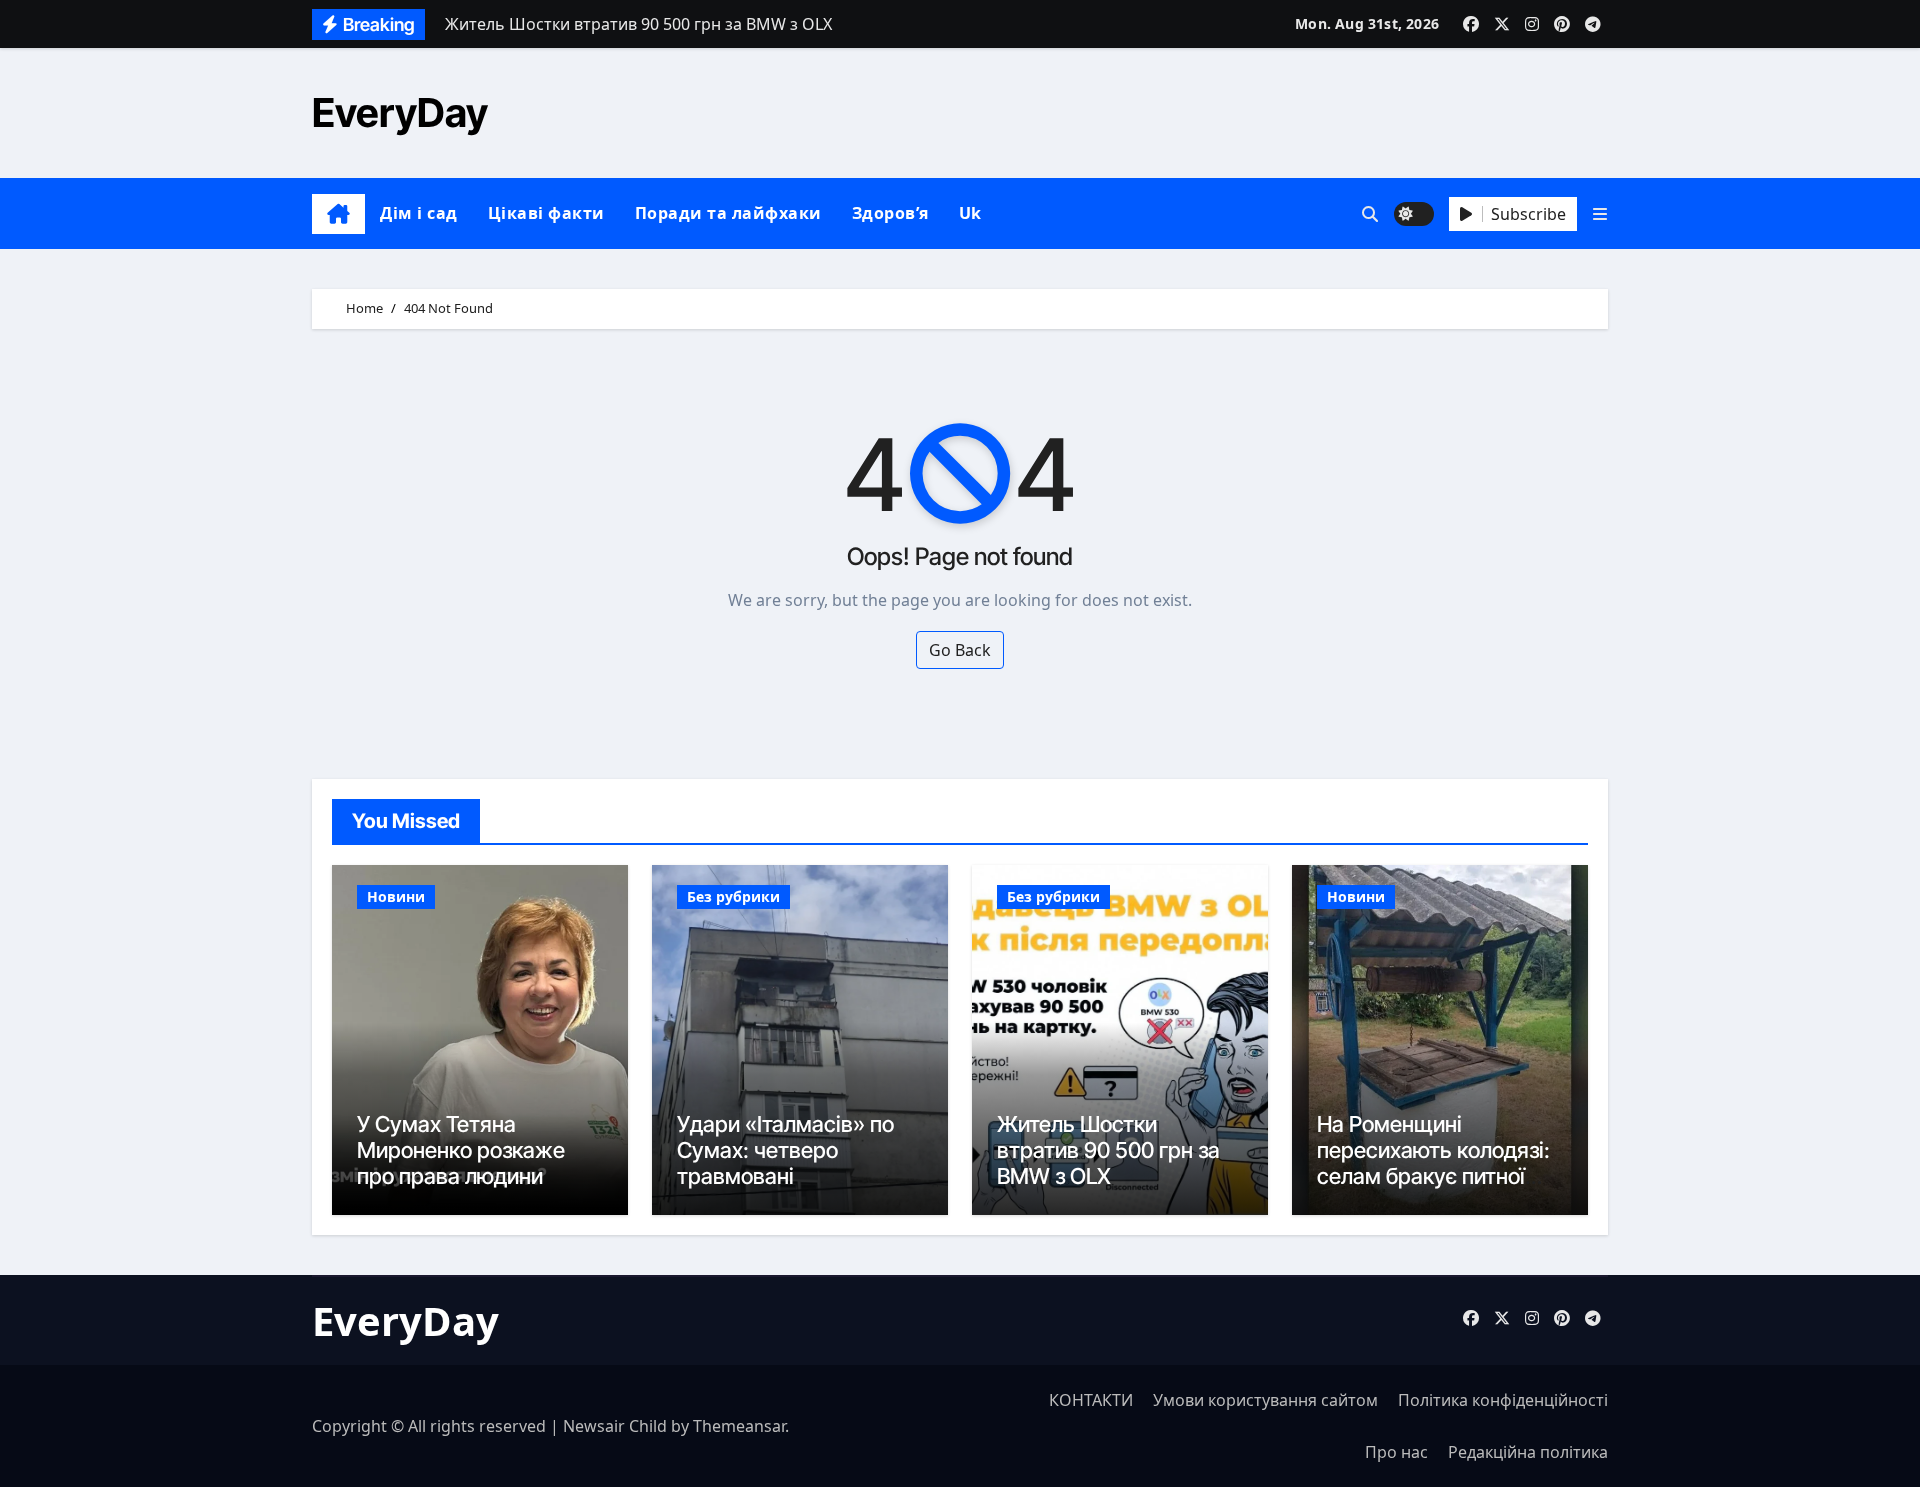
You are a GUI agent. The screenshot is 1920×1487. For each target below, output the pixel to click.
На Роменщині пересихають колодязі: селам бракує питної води (1433, 1163)
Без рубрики (733, 896)
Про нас (1396, 1452)
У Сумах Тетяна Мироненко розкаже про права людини (461, 1150)
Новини (396, 896)
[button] (1600, 214)
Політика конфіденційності (1503, 1400)
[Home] (338, 214)
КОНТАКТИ (1091, 1400)
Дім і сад (419, 213)
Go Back (960, 650)
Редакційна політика (1528, 1452)
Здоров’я (890, 213)
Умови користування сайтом (1265, 1400)
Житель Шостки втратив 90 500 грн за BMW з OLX (1108, 1150)
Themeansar (739, 1426)
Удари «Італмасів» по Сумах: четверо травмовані (785, 1150)
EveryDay (400, 112)
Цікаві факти (546, 213)
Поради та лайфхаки (728, 213)
